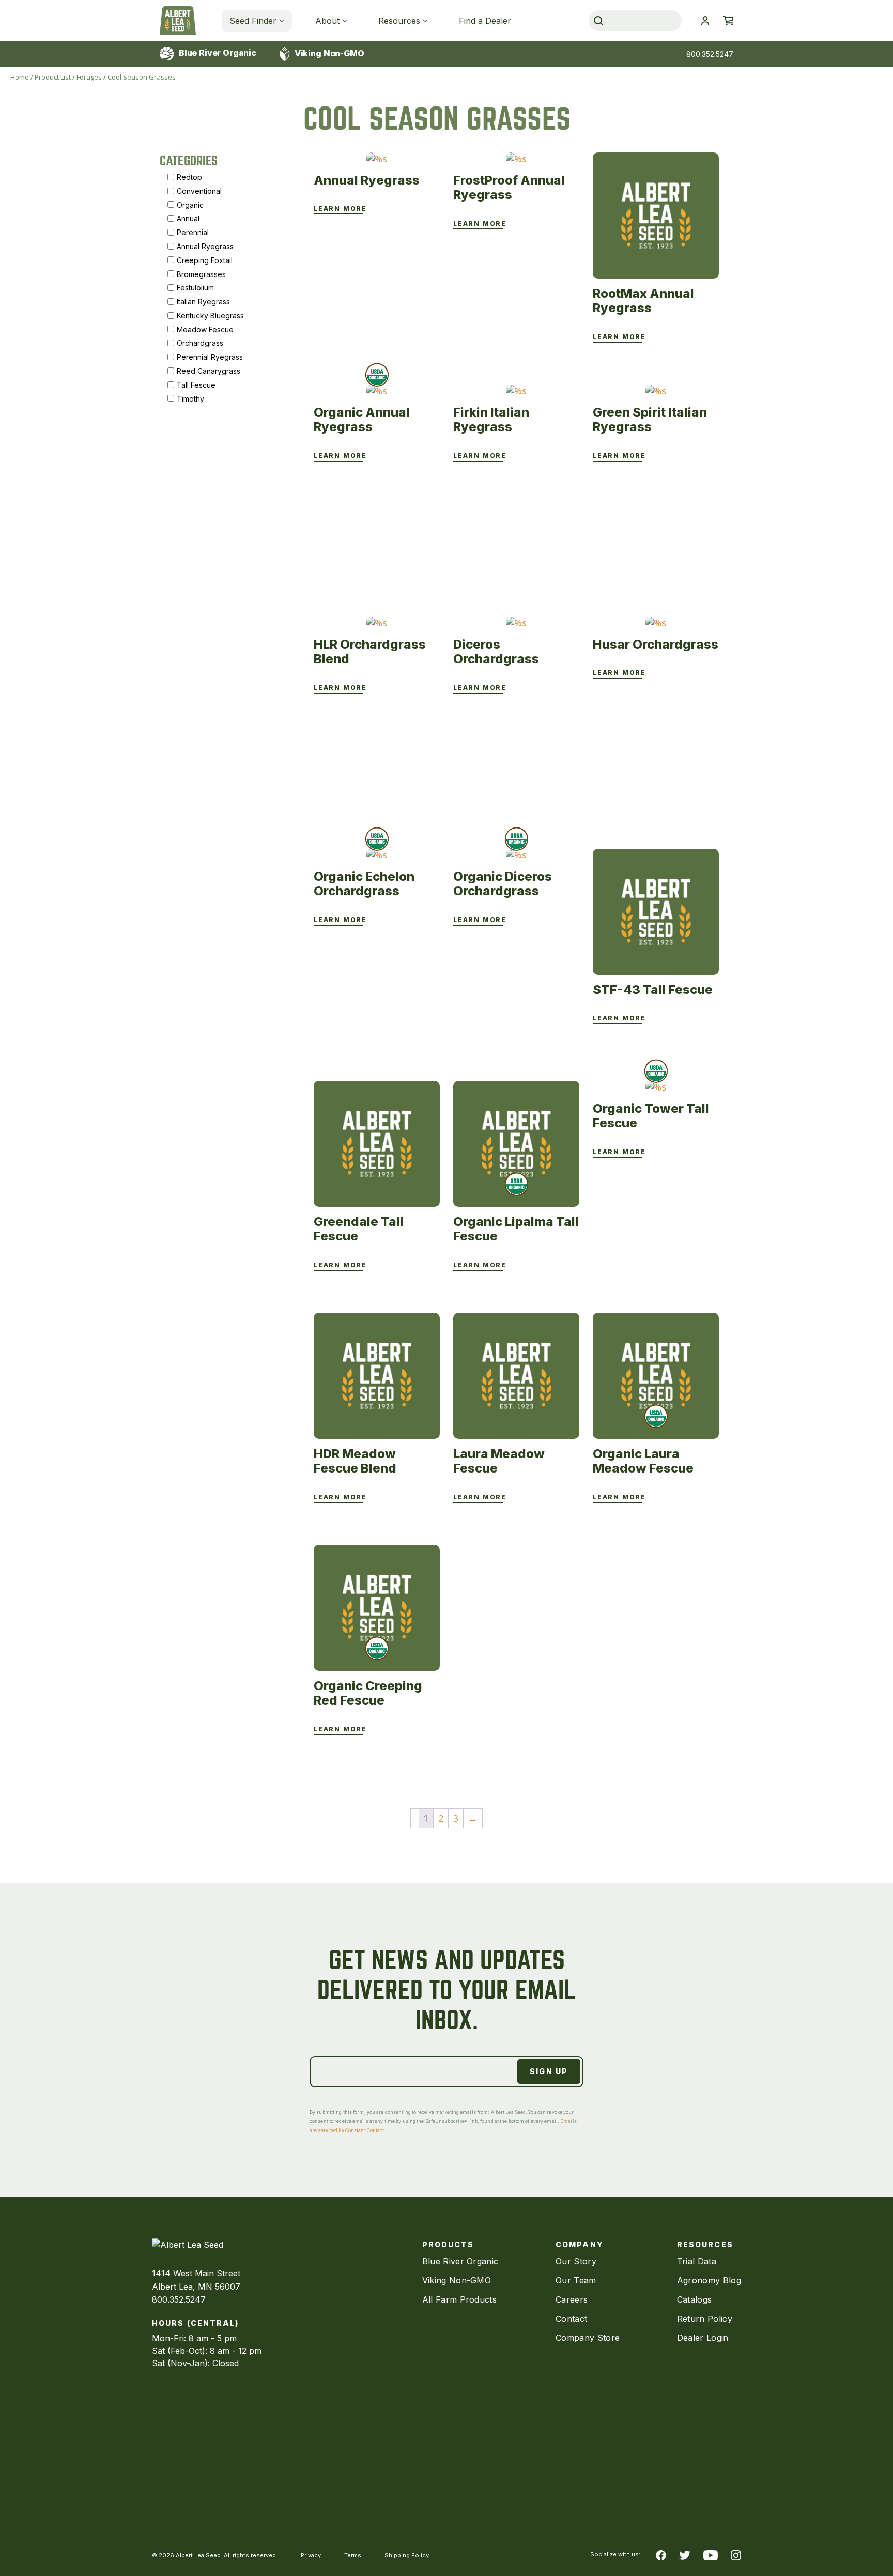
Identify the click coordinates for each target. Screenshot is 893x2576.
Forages (89, 77)
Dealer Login (703, 2338)
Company (579, 2244)
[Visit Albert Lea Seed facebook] (661, 2554)
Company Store (588, 2338)
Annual (188, 218)
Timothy (190, 398)
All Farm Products (459, 2299)
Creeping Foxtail (205, 260)
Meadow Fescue (205, 329)
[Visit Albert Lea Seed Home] (178, 21)
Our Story (576, 2261)
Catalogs (695, 2299)
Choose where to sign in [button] (705, 21)
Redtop (189, 177)
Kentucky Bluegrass (210, 316)
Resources (399, 21)
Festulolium (195, 288)
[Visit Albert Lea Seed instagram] (736, 2554)
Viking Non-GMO (328, 53)
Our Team (576, 2280)
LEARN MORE (340, 209)
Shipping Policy (407, 2555)
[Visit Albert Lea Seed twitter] (685, 2554)
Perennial (193, 232)
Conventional (199, 190)
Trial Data (697, 2261)
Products (448, 2244)
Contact (571, 2319)
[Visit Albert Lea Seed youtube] (711, 2554)
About (327, 21)
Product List (53, 77)
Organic (190, 204)
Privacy (311, 2555)
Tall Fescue (196, 384)
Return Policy (705, 2319)
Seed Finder (253, 21)
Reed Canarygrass (209, 371)
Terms (353, 2555)
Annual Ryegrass (205, 246)
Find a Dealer (485, 21)
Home (20, 77)
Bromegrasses (201, 274)
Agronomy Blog (709, 2280)
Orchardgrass (200, 343)
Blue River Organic (217, 53)
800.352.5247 (710, 54)
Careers (572, 2299)
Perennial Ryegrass (210, 357)
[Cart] (728, 21)
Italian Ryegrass (203, 302)
